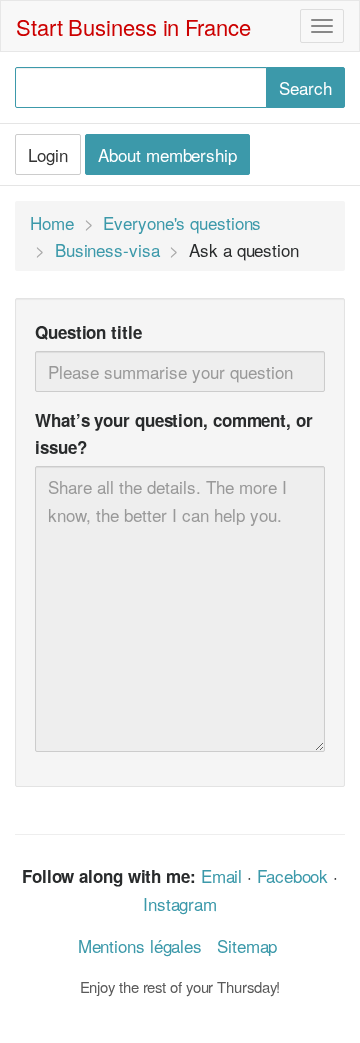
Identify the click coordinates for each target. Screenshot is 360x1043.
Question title (88, 332)
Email (222, 875)
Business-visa (107, 249)
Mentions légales (140, 945)
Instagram (180, 903)
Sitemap (247, 945)
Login (48, 154)
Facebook (292, 875)
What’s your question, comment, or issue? (174, 433)
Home (52, 222)
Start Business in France (133, 26)
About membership (167, 154)
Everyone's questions (182, 222)
